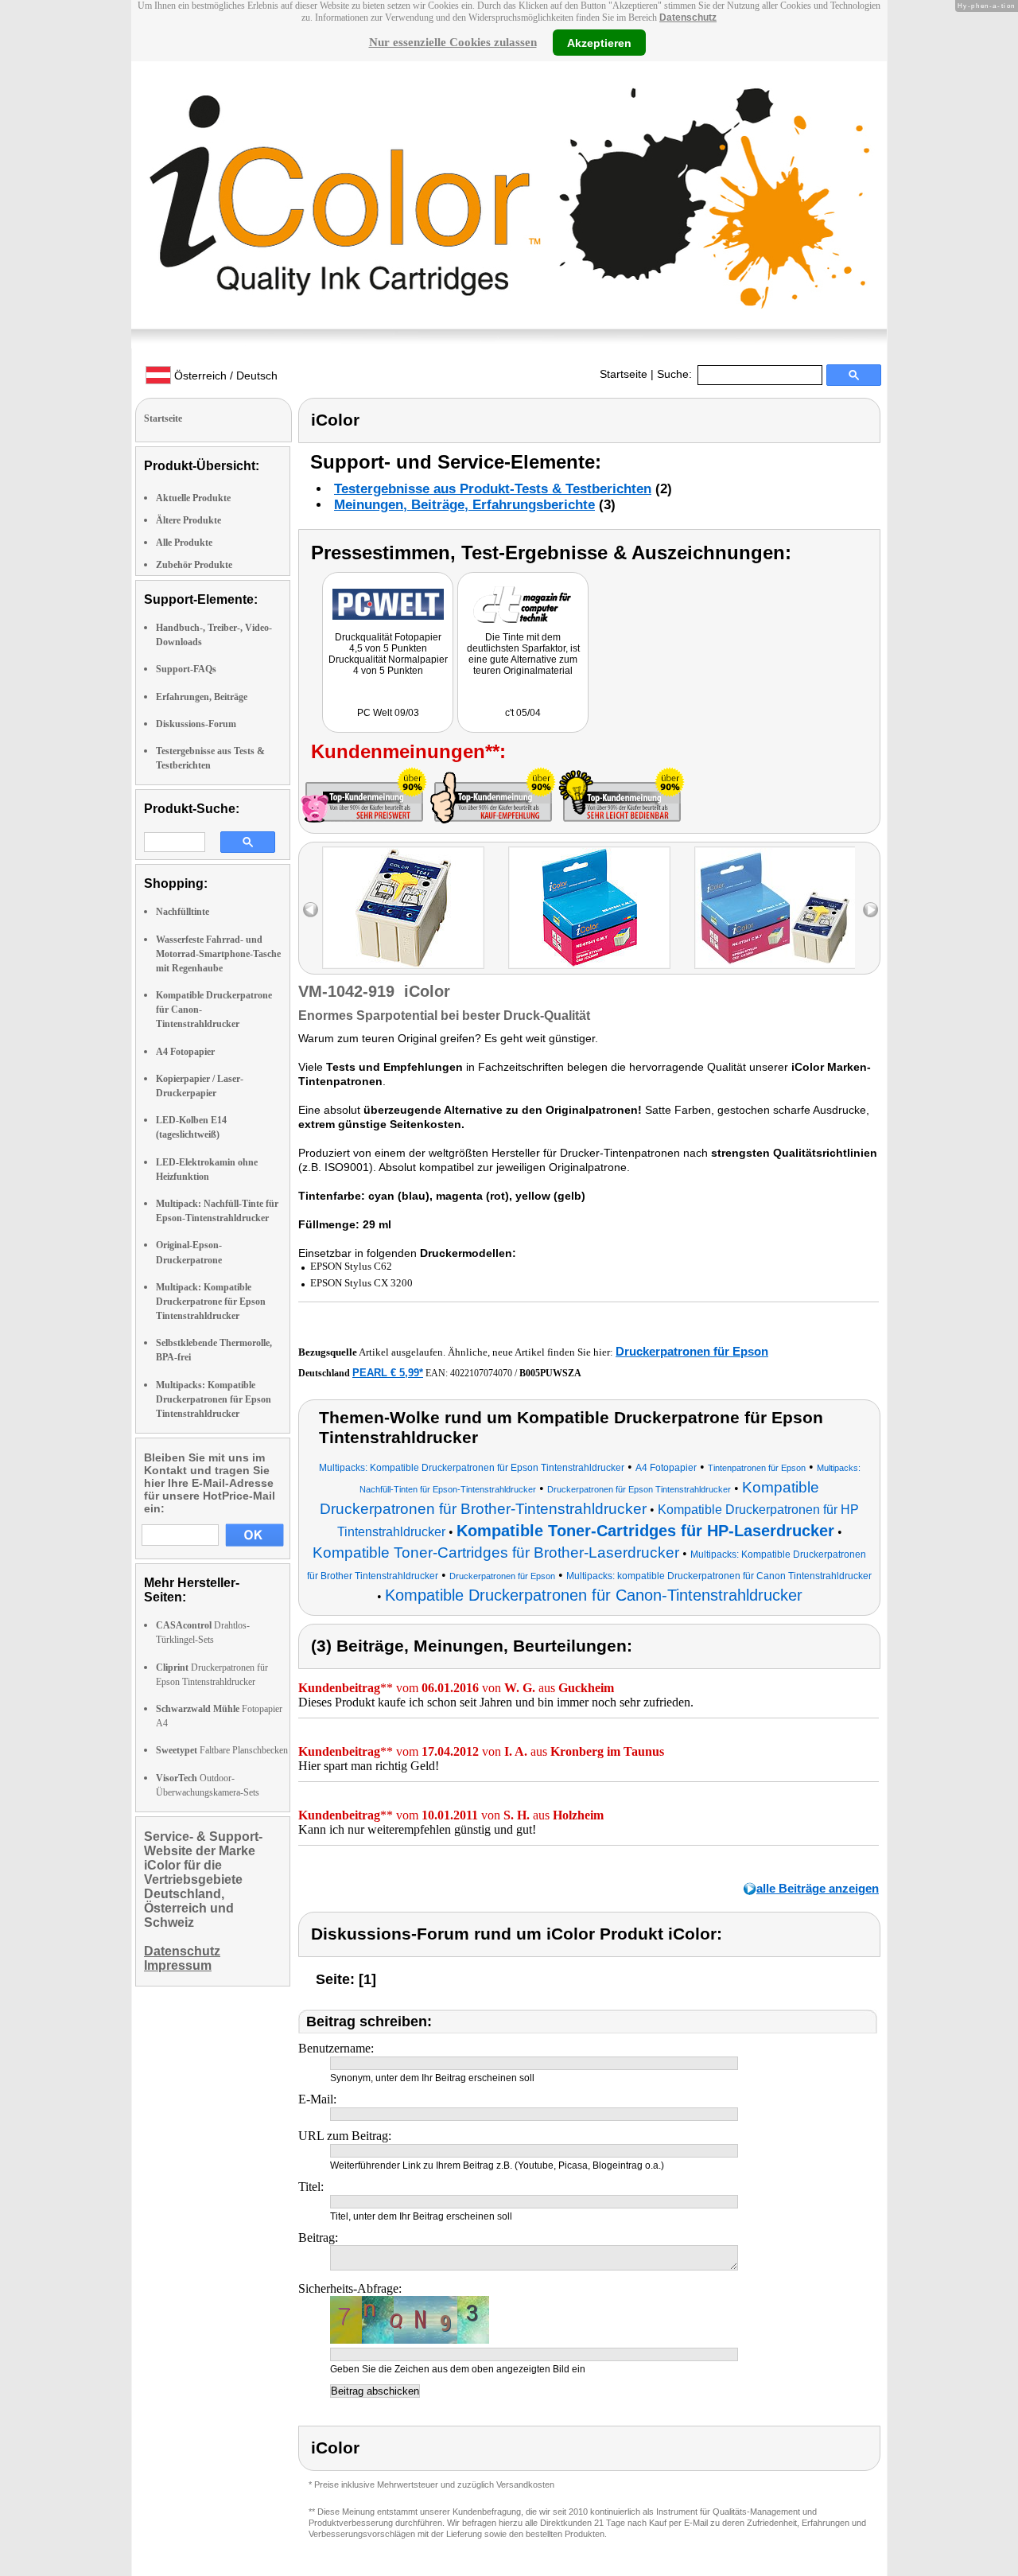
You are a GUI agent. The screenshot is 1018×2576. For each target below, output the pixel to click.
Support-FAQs (186, 669)
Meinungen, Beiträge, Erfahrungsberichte (464, 505)
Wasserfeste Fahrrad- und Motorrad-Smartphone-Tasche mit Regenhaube (218, 954)
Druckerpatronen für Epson (692, 1351)
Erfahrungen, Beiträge (202, 697)
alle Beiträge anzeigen (818, 1888)
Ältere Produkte (188, 520)
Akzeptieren (599, 42)
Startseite (624, 374)
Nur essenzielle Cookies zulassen (453, 42)
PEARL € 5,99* (388, 1373)
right (870, 910)
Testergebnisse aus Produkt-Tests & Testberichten (493, 489)
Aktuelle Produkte (193, 498)
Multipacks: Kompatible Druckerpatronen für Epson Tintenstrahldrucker (214, 1399)
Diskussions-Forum (196, 724)
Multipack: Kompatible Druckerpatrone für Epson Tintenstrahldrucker (211, 1302)
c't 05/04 (523, 713)
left (311, 910)
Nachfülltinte (183, 912)
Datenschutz (688, 18)
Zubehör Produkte (194, 565)
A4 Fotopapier (185, 1052)
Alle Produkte (184, 543)
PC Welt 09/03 (388, 713)
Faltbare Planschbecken (222, 1750)
